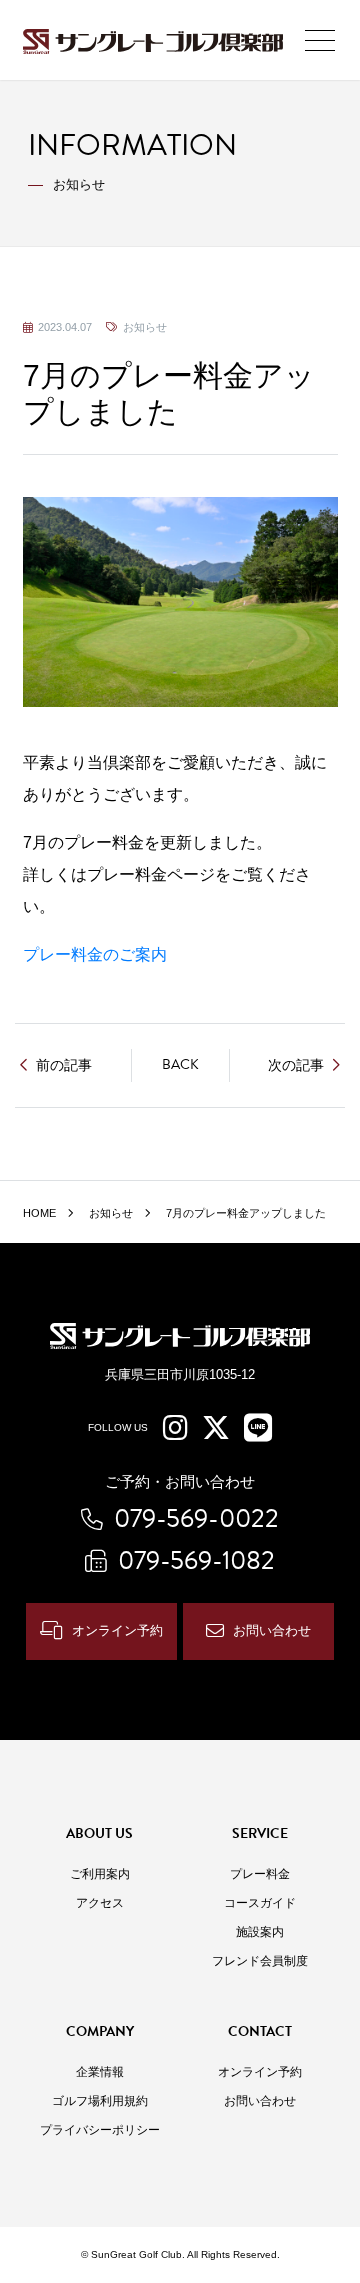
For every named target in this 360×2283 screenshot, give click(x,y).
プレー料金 (260, 1874)
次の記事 (296, 1065)
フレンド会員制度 (260, 1961)
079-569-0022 (196, 1518)
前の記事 (64, 1065)
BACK (180, 1064)
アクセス (100, 1903)
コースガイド (260, 1903)
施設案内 (260, 1932)
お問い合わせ (272, 1630)
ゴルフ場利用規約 (100, 2101)
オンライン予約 (117, 1630)
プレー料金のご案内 (95, 954)
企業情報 (100, 2072)
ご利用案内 (100, 1874)
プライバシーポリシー (100, 2130)
